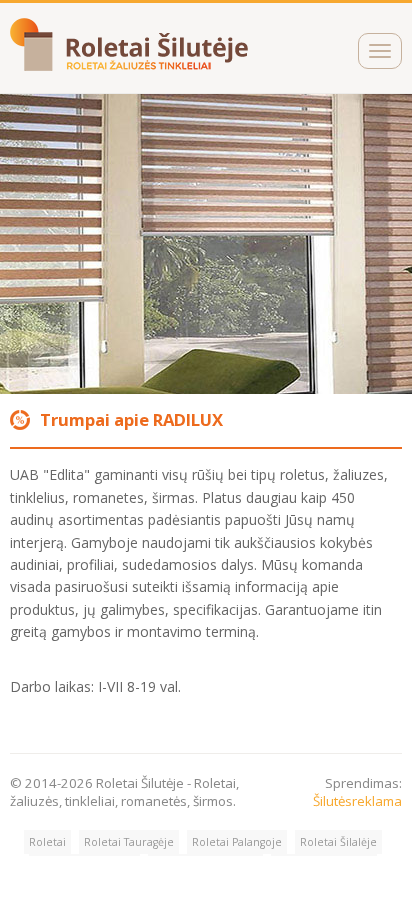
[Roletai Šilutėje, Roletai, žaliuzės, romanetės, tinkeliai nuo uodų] (130, 66)
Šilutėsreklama (357, 801)
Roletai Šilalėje (338, 842)
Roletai (47, 842)
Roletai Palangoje (237, 842)
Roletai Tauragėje (129, 842)
